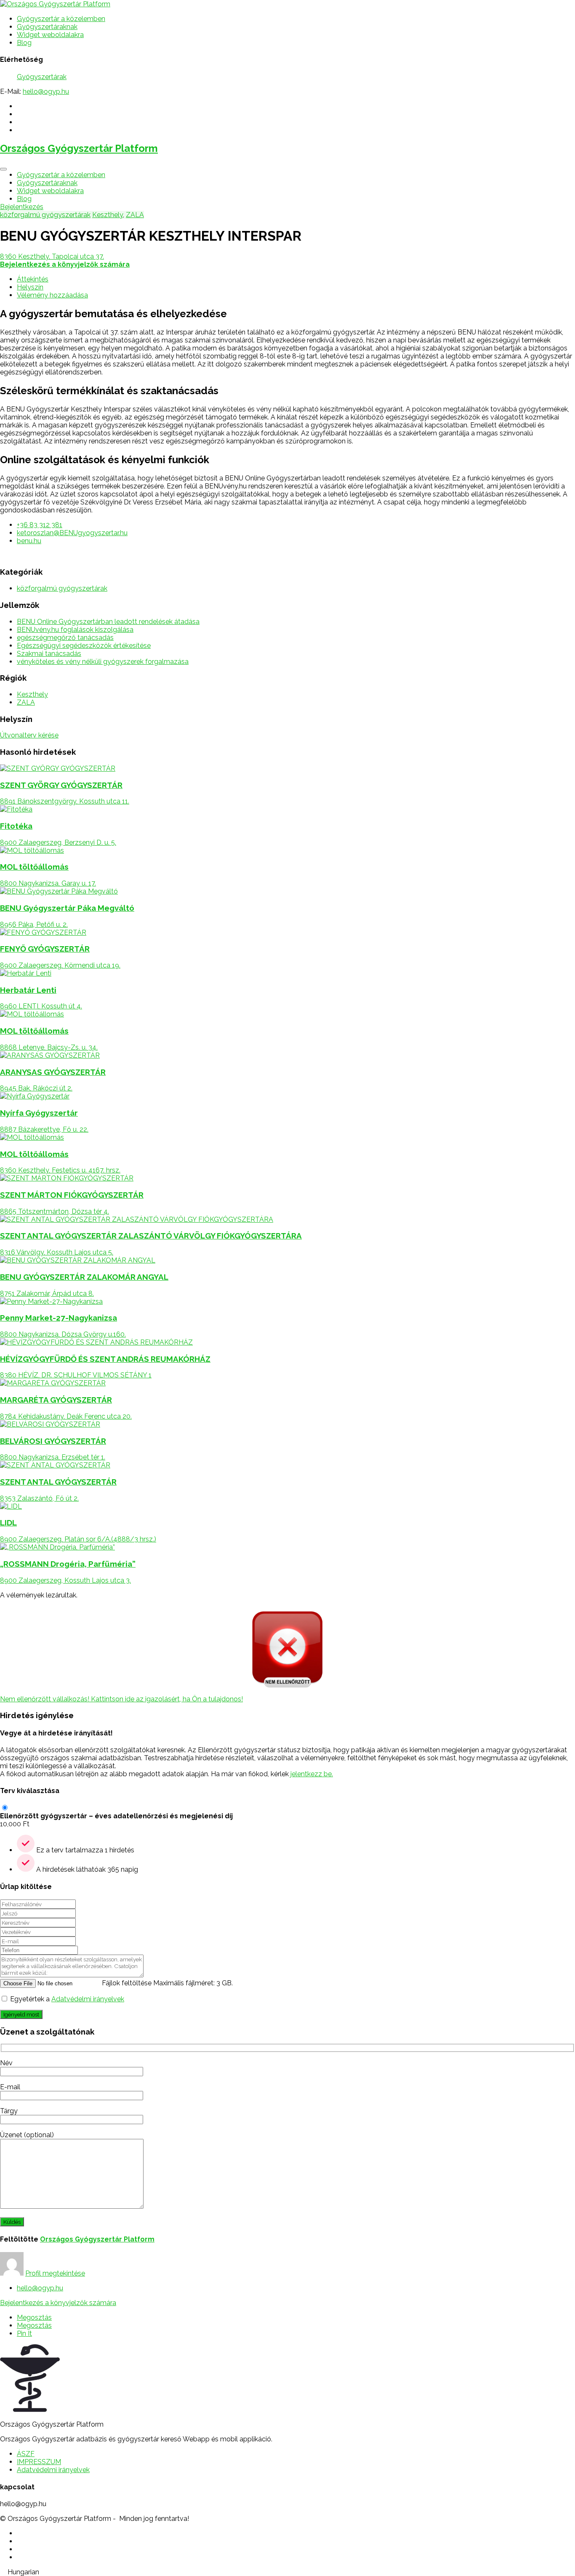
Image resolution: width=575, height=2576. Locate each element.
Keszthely (108, 215)
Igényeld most (21, 2014)
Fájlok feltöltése (127, 1983)
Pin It (24, 2333)
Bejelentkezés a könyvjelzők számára (58, 2303)
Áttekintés (33, 279)
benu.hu (29, 541)
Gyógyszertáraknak (47, 27)
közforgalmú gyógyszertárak (45, 215)
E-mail (10, 2087)
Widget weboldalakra (50, 35)
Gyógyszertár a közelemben (61, 19)
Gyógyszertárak (42, 77)
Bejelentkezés (22, 207)
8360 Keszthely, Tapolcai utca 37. (52, 256)
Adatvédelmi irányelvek (88, 1999)
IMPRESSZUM (39, 2462)
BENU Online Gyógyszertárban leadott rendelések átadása (108, 622)
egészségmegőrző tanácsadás (65, 638)
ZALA (135, 215)
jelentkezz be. (312, 1774)
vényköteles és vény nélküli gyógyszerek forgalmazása (103, 662)
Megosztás (34, 2317)
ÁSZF (26, 2454)
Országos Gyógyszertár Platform (79, 148)
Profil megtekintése (55, 2273)
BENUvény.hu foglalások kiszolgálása (75, 630)
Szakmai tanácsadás (49, 654)
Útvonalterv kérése (29, 735)
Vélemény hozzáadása (52, 295)
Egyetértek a (67, 1999)
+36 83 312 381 (40, 525)
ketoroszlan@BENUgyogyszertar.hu (72, 533)
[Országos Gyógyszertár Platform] (55, 4)
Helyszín (30, 287)
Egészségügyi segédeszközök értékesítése (84, 646)
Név (6, 2063)
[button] (287, 2572)
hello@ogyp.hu (46, 92)
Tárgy (9, 2111)
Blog (24, 43)
